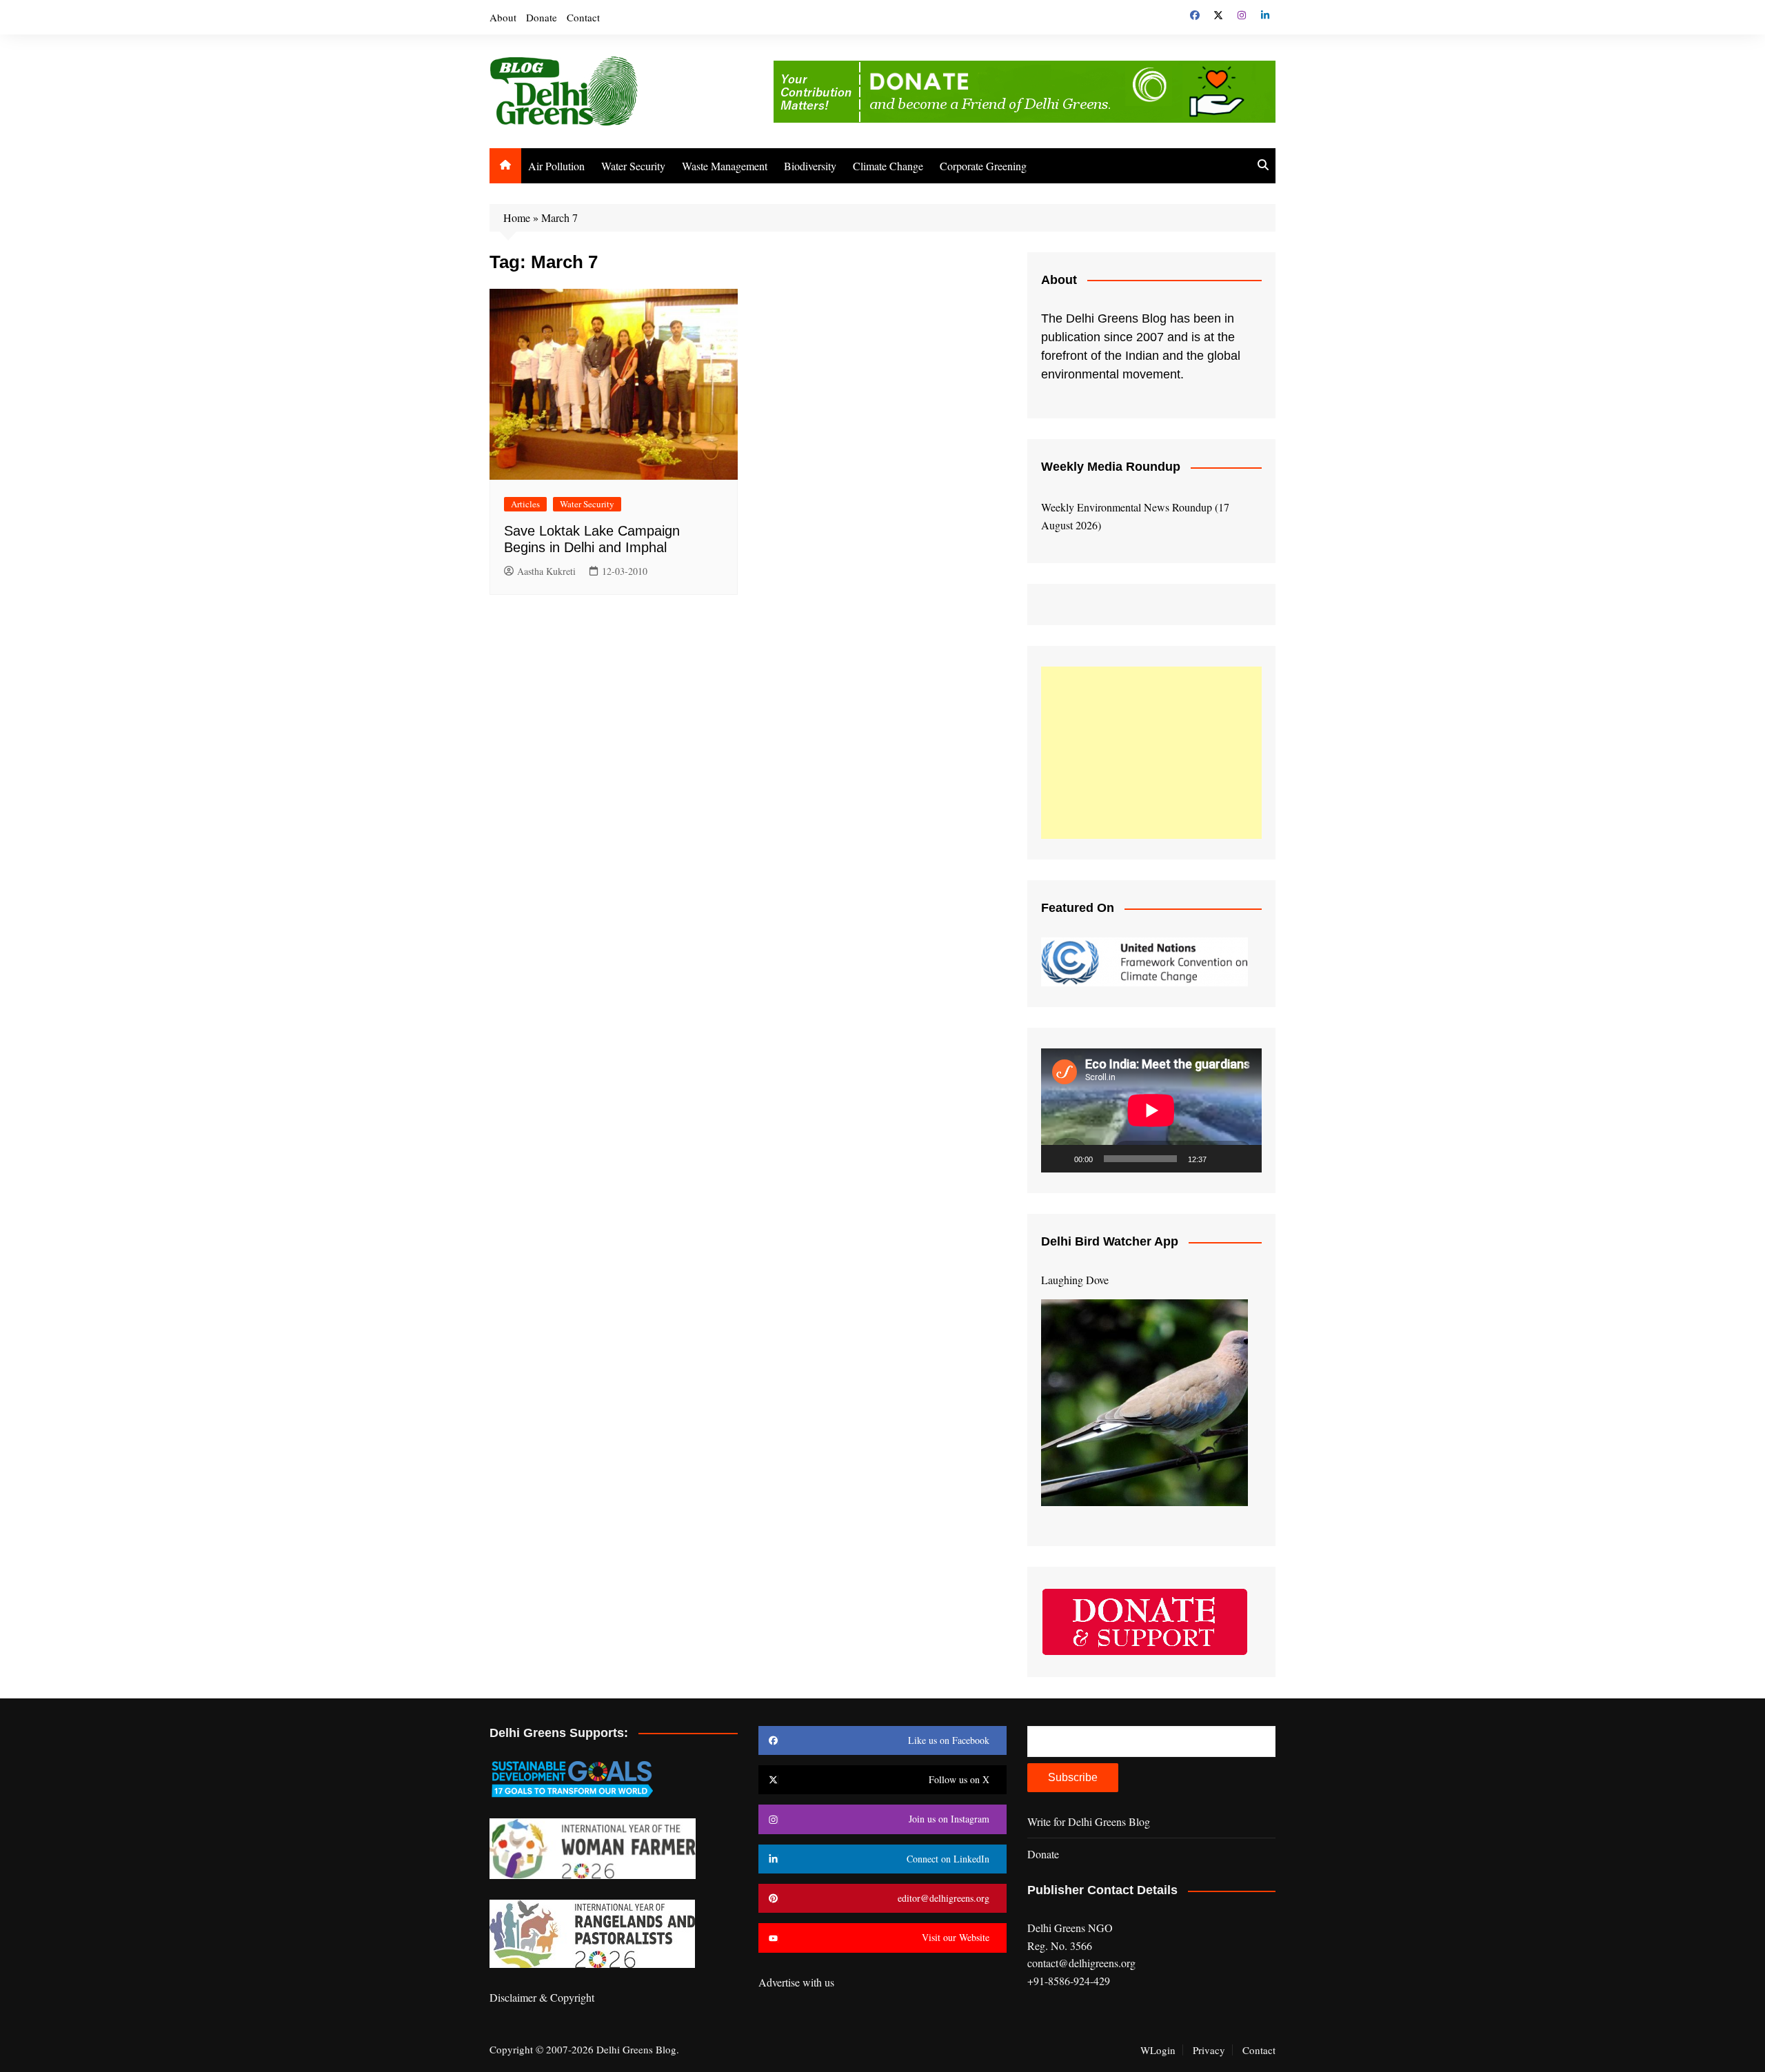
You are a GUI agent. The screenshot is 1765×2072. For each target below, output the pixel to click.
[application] (1151, 1110)
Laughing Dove (1075, 1280)
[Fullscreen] (1244, 1159)
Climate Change (888, 166)
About (503, 17)
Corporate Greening (983, 166)
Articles (525, 504)
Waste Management (725, 166)
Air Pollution (556, 166)
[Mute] (1222, 1159)
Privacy (1209, 2050)
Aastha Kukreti (546, 571)
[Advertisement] (1151, 753)
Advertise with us (796, 1982)
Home (517, 217)
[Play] (1059, 1159)
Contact (583, 17)
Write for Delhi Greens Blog (1089, 1821)
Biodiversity (810, 166)
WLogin (1158, 2050)
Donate (542, 17)
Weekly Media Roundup (1111, 467)
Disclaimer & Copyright (542, 1997)
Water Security (633, 166)
